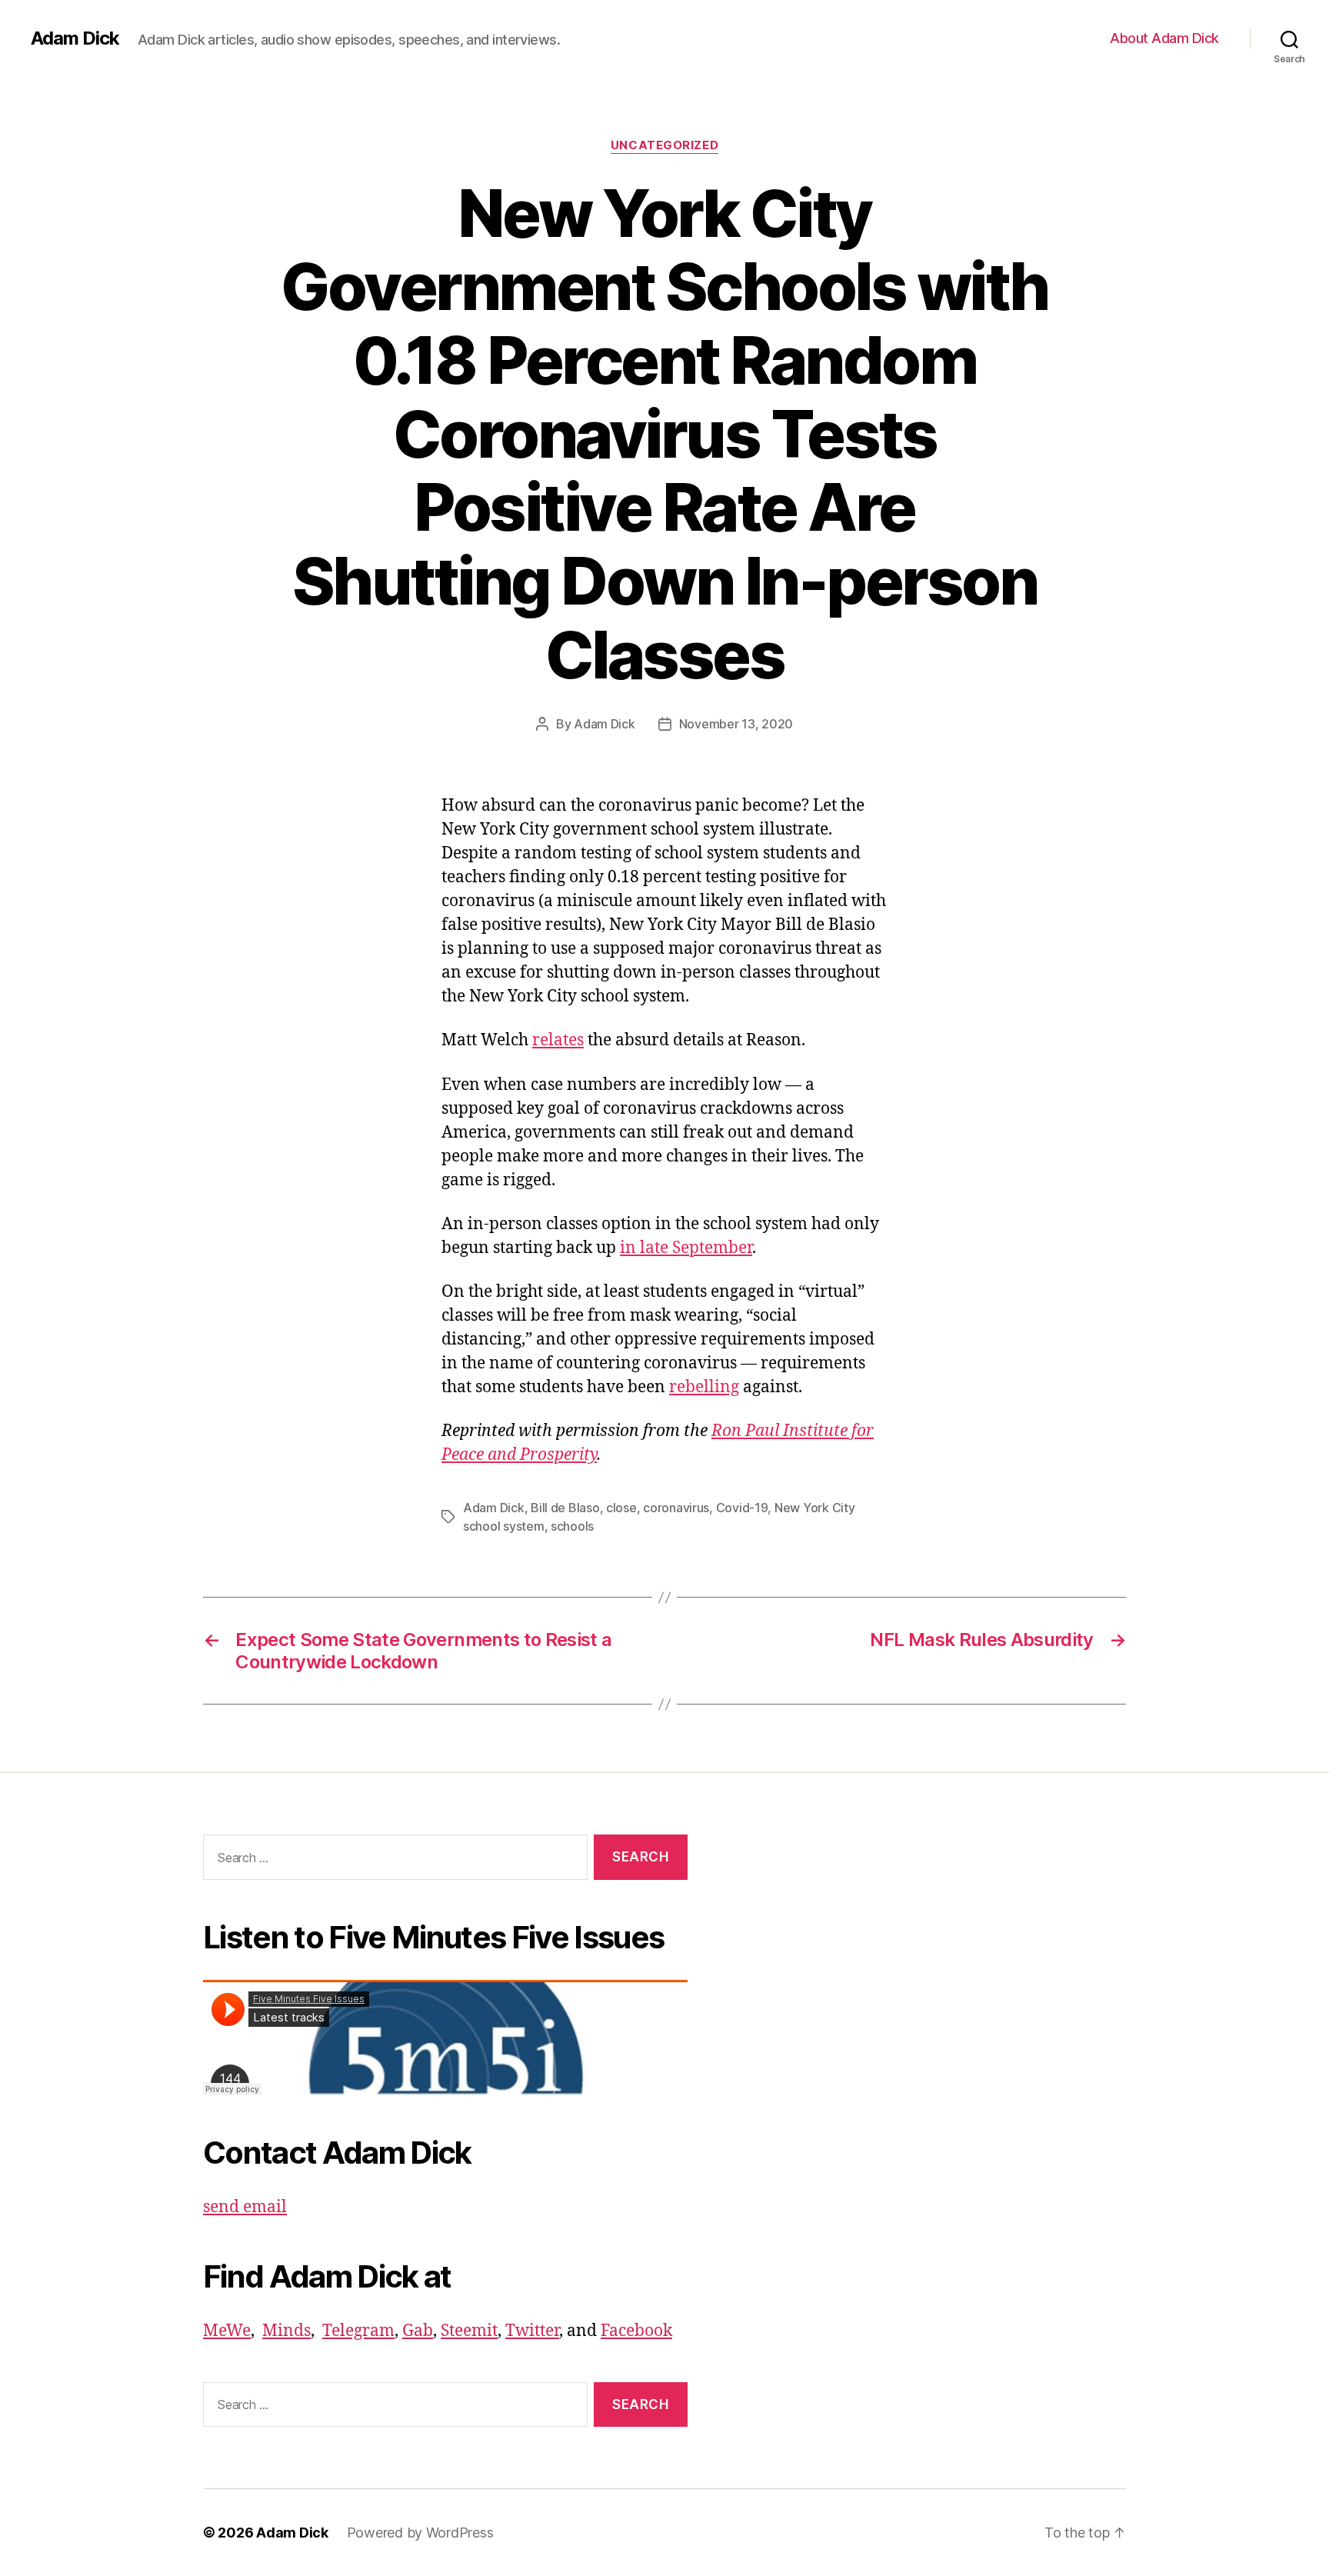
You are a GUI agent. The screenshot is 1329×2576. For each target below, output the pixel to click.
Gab (418, 2331)
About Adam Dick (1164, 38)
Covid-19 (742, 1508)
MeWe (227, 2331)
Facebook (636, 2331)
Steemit (469, 2331)
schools (572, 1526)
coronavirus (676, 1508)
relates (558, 1040)
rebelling (704, 1387)
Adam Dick (75, 38)
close (621, 1508)
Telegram (358, 2331)
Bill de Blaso (565, 1508)
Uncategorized (664, 145)
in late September (686, 1248)
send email (245, 2207)
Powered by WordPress (420, 2533)
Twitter (532, 2331)
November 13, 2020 (736, 724)
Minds (286, 2331)
